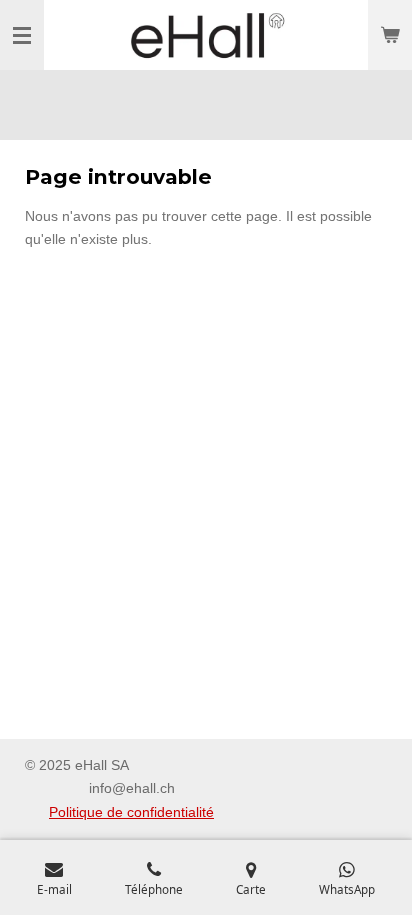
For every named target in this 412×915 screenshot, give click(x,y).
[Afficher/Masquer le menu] (22, 35)
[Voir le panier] (390, 35)
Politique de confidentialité (131, 812)
